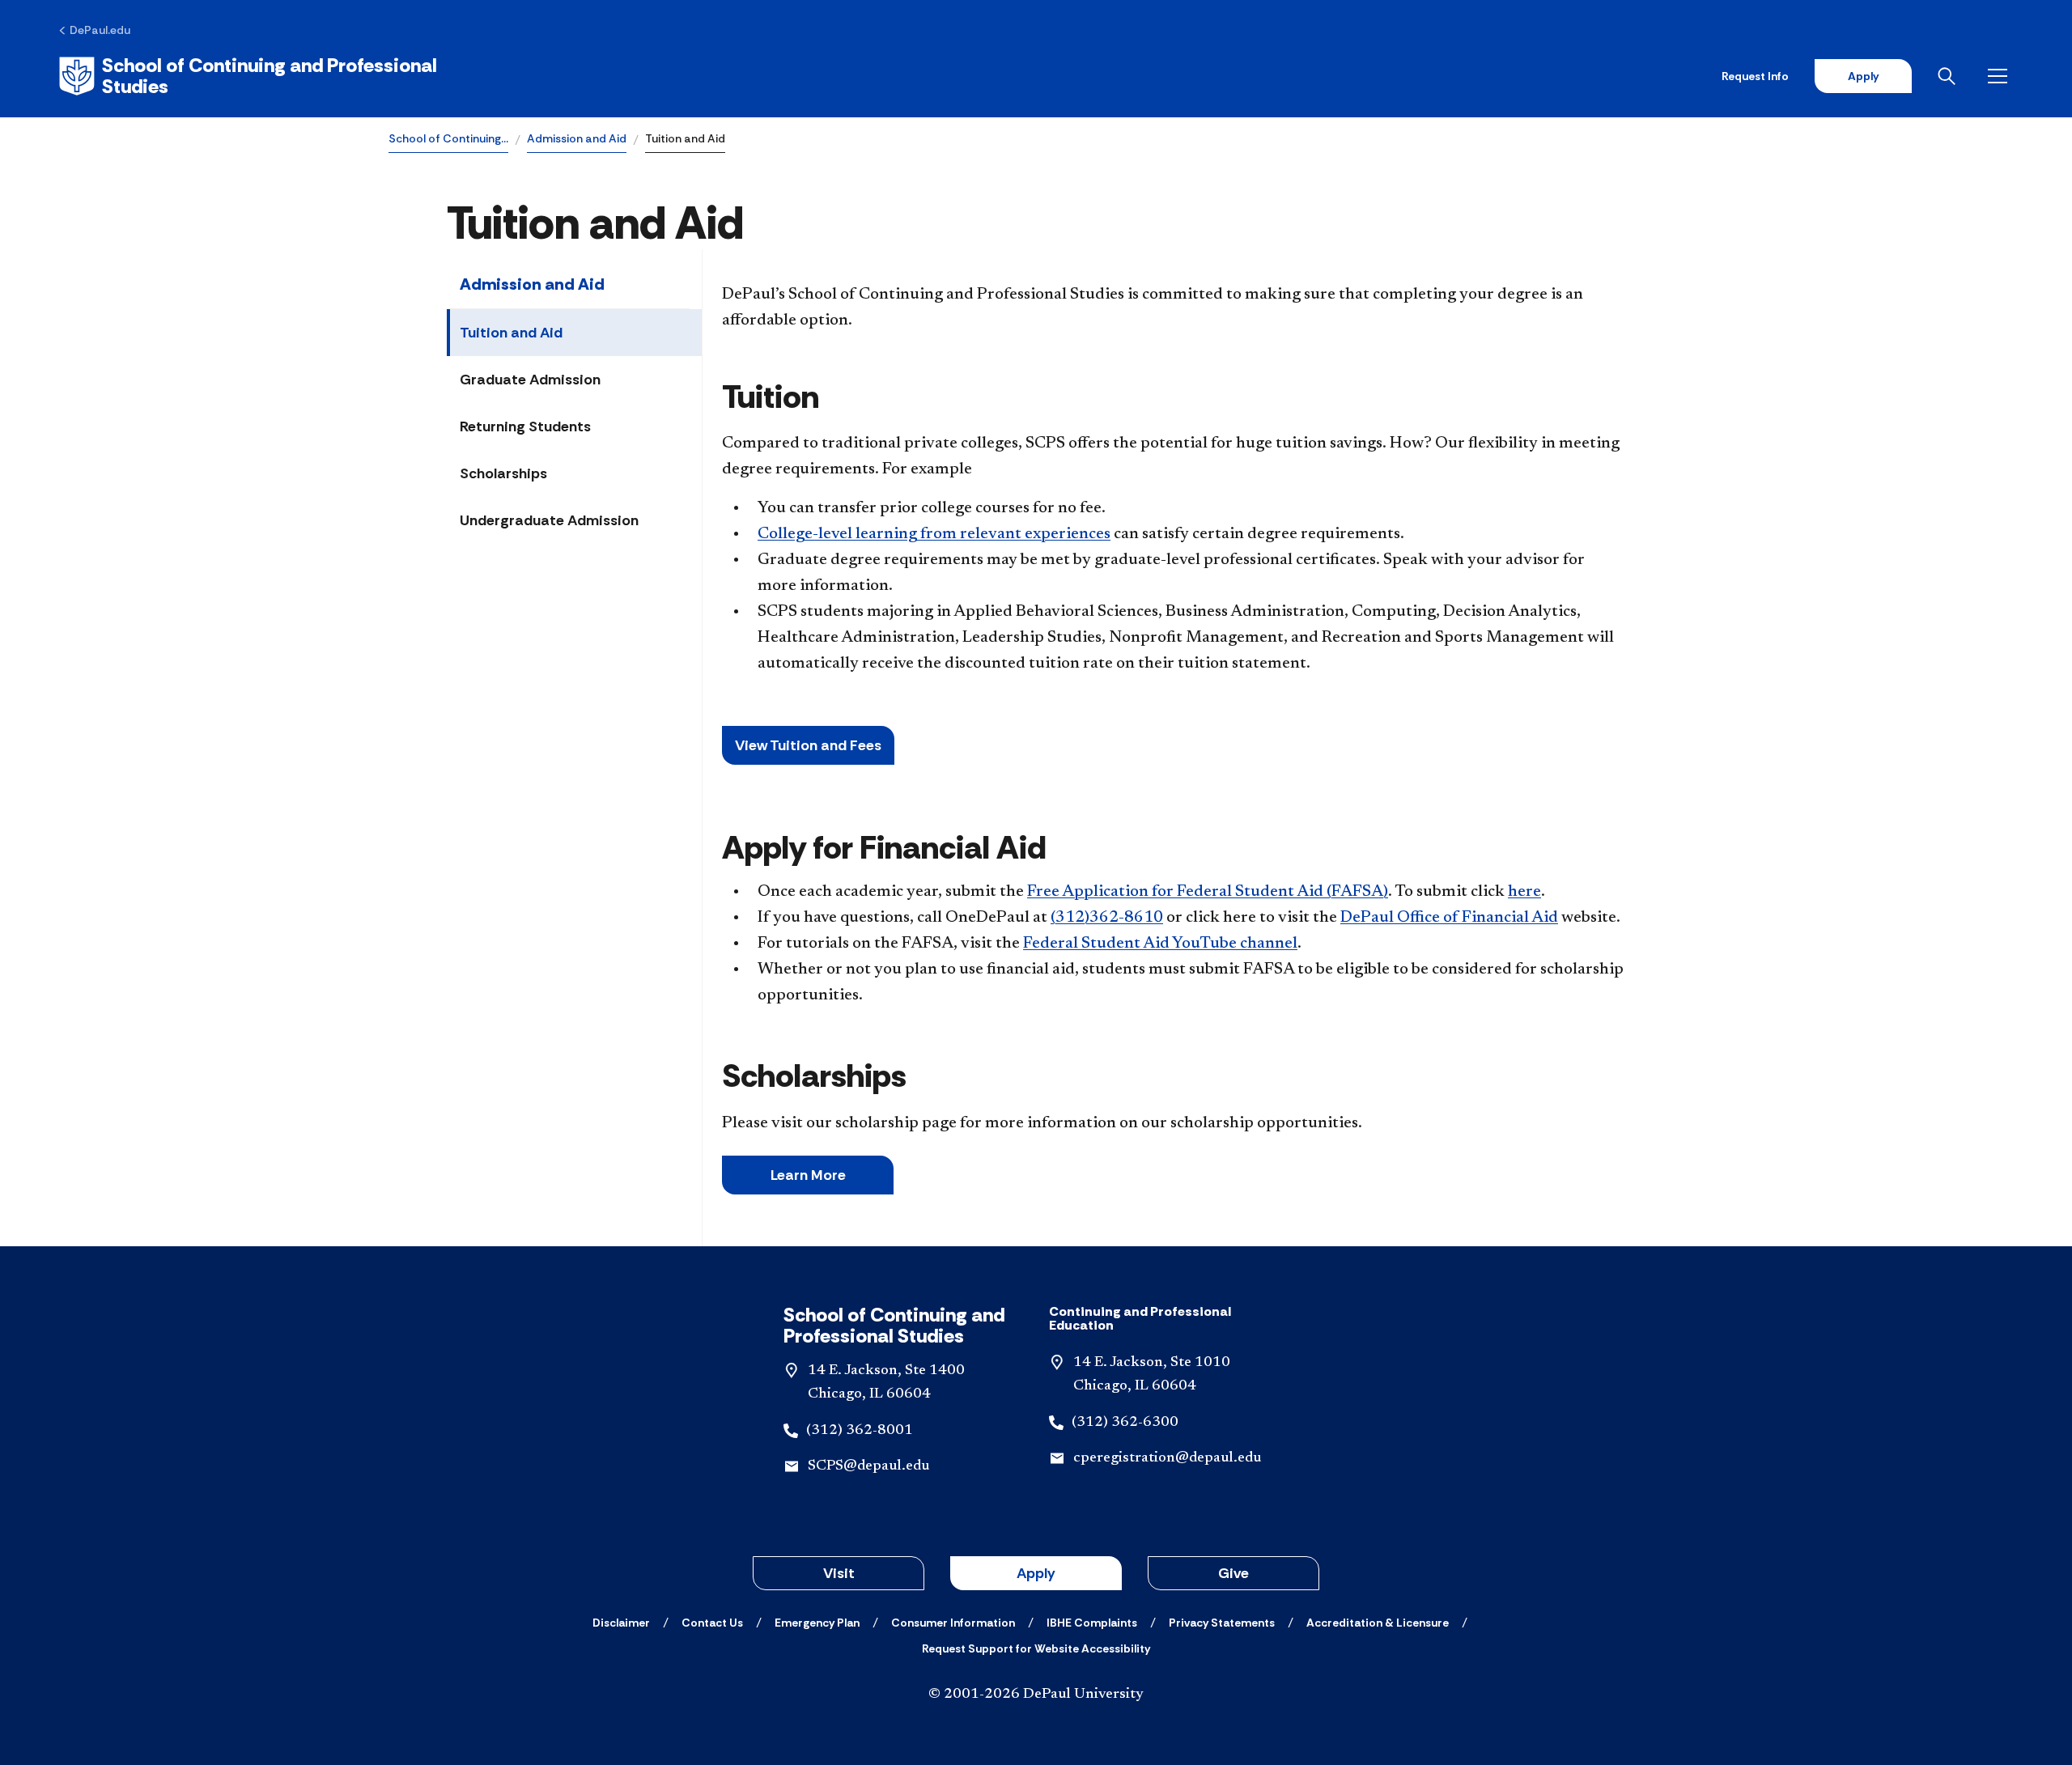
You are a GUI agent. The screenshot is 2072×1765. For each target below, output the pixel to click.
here (1524, 892)
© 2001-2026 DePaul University (1036, 1695)
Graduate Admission (530, 380)
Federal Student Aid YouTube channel (1160, 944)
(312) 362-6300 (1125, 1423)
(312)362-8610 (1107, 918)
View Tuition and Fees (808, 745)
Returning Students (525, 426)
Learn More (808, 1175)
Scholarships (503, 473)
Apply (1863, 76)
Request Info (1755, 76)
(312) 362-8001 (860, 1431)
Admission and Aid (577, 138)
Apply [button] (1036, 1573)
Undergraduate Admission (549, 520)
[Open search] (1950, 76)
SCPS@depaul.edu (868, 1466)
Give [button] (1233, 1573)
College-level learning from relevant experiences (934, 534)
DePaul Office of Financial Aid (1449, 918)
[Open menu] (2001, 76)
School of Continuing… (448, 138)
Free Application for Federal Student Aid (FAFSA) (1208, 892)
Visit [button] (839, 1573)
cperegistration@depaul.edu (1167, 1458)
